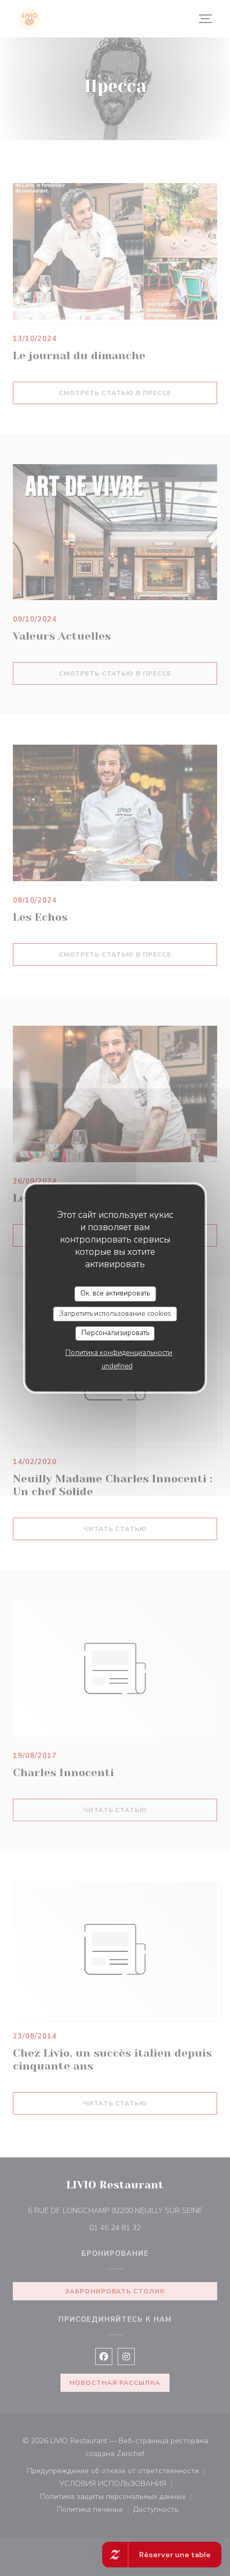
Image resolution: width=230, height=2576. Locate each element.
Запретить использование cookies (115, 1314)
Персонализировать (115, 1333)
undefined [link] (117, 1366)
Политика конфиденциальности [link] (119, 1353)
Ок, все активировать (115, 1293)
